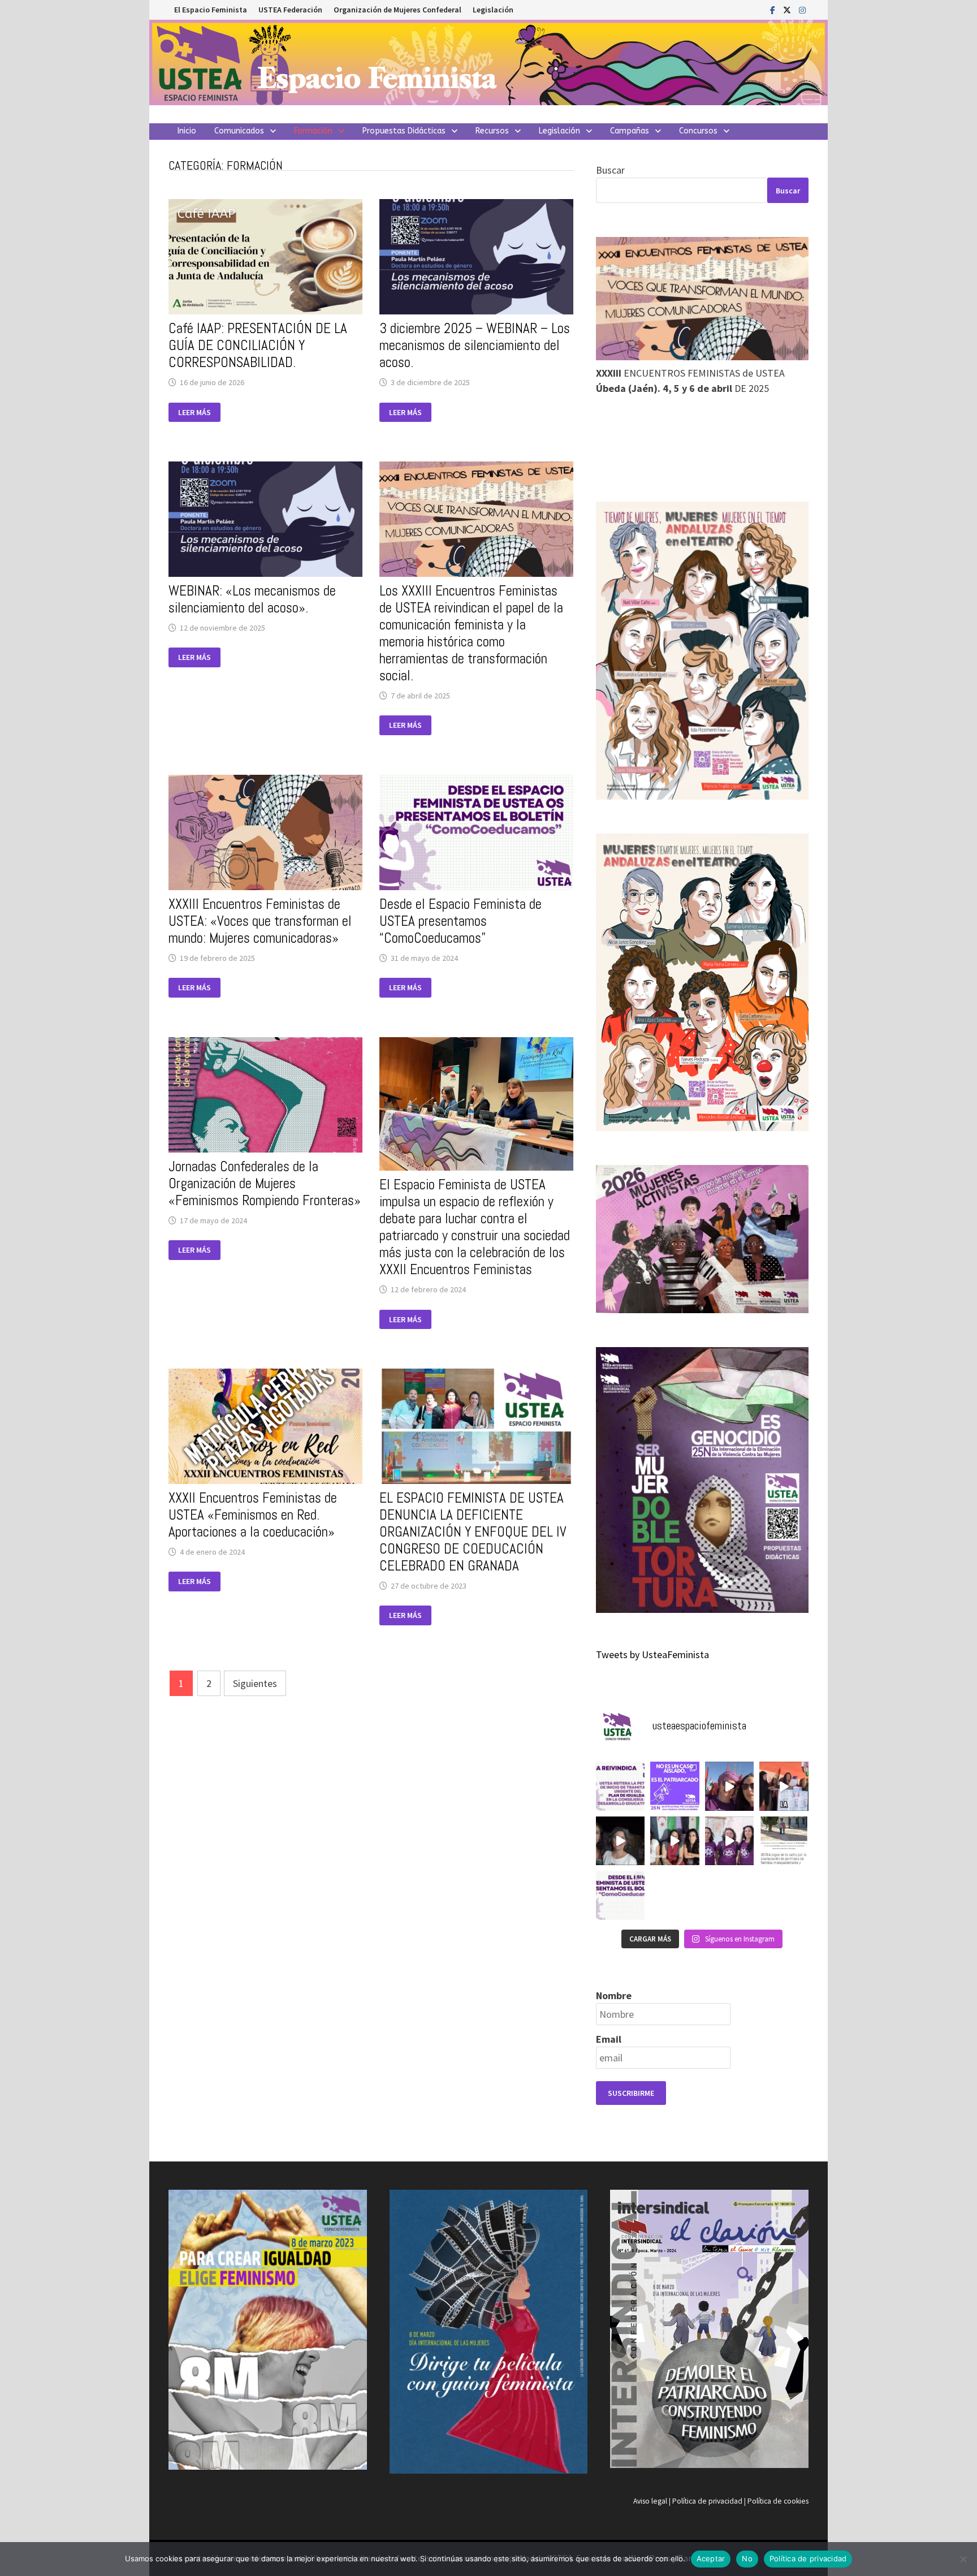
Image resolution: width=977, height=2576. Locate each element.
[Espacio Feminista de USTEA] (488, 61)
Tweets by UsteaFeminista (652, 1654)
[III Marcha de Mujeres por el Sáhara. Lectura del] (784, 1786)
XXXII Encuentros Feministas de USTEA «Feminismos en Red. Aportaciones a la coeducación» (253, 1515)
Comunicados (239, 131)
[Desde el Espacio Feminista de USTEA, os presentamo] (620, 1895)
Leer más (199, 413)
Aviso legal (650, 2501)
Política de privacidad (707, 2501)
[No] (963, 2559)
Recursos (492, 131)
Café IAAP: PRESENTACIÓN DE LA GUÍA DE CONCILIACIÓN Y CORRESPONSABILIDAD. (258, 345)
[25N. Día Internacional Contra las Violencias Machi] (675, 1786)
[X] (788, 9)
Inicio (187, 131)
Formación (313, 131)
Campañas (630, 131)
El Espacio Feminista (211, 10)
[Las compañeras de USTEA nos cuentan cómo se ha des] (675, 1841)
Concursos (698, 131)
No (747, 2558)
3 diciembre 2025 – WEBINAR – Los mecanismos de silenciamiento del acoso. (475, 345)
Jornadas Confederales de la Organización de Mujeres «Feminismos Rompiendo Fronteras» (265, 1183)
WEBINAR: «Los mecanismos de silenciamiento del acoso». (252, 599)
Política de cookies (778, 2501)
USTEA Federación (290, 10)
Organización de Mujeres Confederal (397, 10)
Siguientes (255, 1683)
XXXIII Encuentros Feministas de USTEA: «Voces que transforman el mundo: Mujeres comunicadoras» (260, 921)
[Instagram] (802, 9)
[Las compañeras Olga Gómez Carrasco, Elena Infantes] (730, 1841)
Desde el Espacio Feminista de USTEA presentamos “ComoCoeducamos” (461, 921)
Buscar (610, 170)
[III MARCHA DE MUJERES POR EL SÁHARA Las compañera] (730, 1786)
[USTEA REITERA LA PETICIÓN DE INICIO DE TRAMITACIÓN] (620, 1786)
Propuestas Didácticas (404, 131)
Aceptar (711, 2558)
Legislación (493, 10)
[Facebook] (774, 9)
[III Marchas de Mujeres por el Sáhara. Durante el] (620, 1841)
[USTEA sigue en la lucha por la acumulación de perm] (784, 1841)
